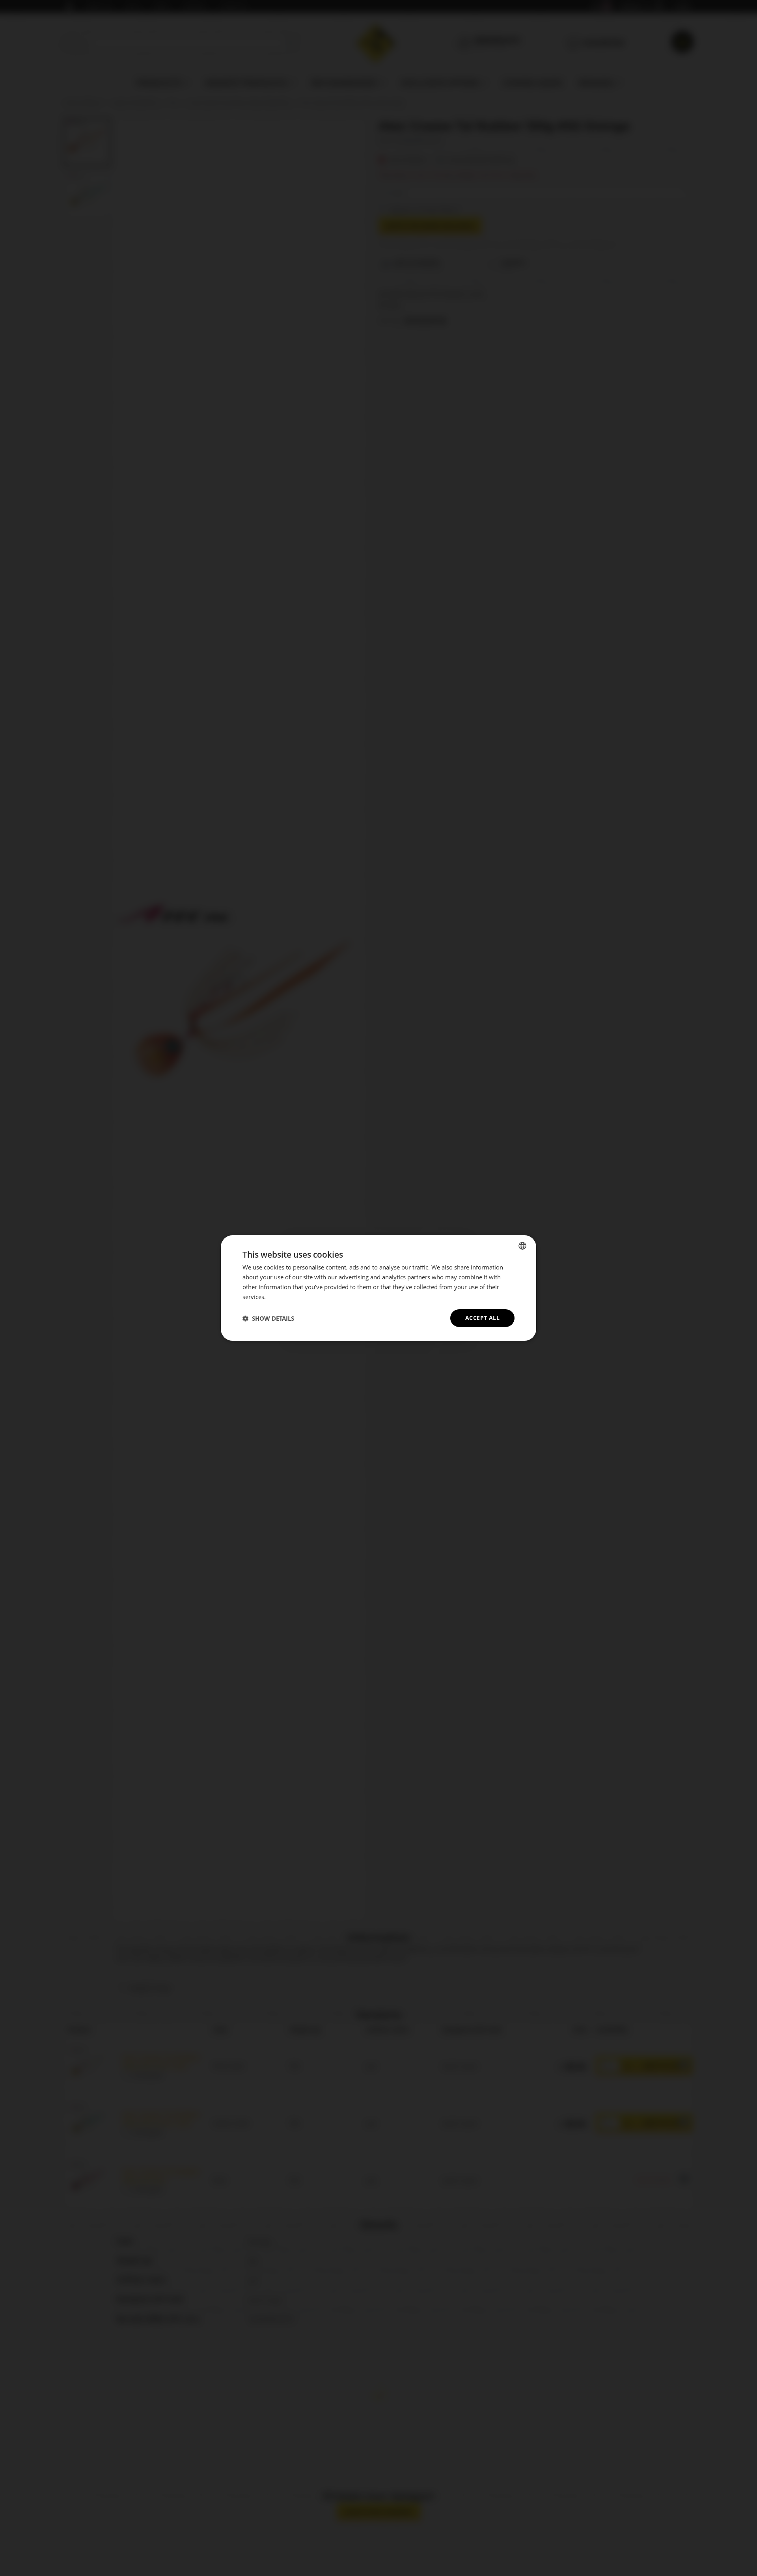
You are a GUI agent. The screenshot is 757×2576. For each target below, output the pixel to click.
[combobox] (522, 1246)
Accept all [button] (482, 1318)
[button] (268, 1318)
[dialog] (378, 1288)
